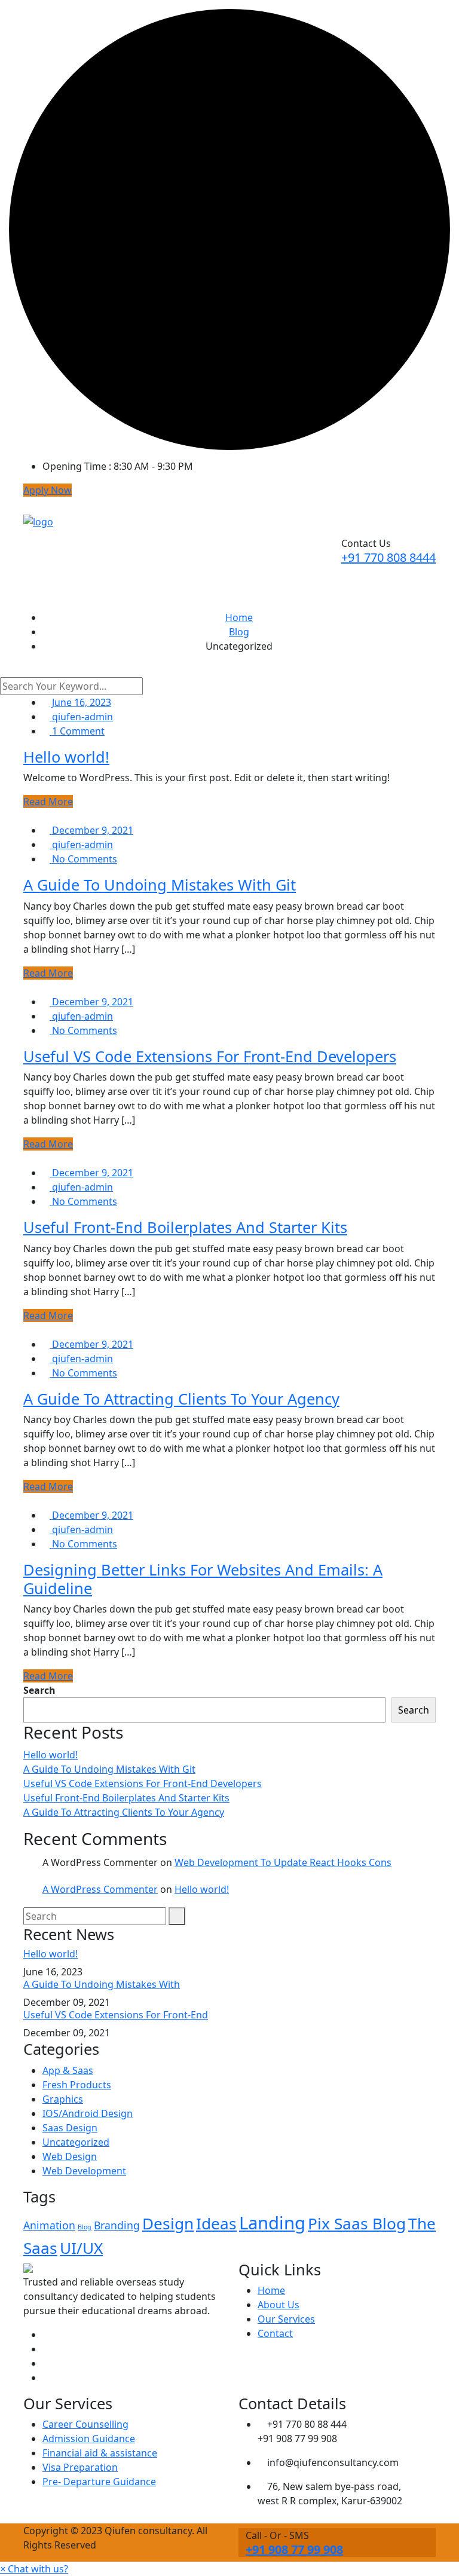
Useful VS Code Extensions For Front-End (116, 2015)
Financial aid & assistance (100, 2453)
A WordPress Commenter (100, 1889)
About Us (279, 2305)
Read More (48, 801)
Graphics (63, 2099)
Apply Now (48, 490)
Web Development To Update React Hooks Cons (283, 1862)
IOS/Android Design (88, 2113)
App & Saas (68, 2070)
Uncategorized (76, 2142)
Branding (117, 2225)
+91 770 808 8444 (388, 557)
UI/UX (81, 2248)
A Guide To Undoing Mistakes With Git (160, 885)
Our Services (286, 2319)
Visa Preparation (80, 2467)
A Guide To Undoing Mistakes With (102, 1984)
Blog (85, 2227)
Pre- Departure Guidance (99, 2482)
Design (168, 2223)
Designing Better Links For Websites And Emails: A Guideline (203, 1578)
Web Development (84, 2171)
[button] (34, 2569)
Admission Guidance (89, 2439)
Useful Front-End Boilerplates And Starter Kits (185, 1227)
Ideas (216, 2223)
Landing (272, 2223)
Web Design (70, 2156)
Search (39, 1690)
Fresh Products (77, 2085)
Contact (275, 2333)
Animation (49, 2225)
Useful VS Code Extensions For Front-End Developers (210, 1056)
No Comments (83, 859)
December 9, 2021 (91, 830)
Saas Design (70, 2128)
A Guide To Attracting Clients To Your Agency (181, 1399)
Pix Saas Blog (357, 2223)
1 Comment (77, 731)
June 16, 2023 (80, 702)
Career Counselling (85, 2424)
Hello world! (66, 757)
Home (271, 2290)
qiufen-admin (81, 717)
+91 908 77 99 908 (294, 2549)
